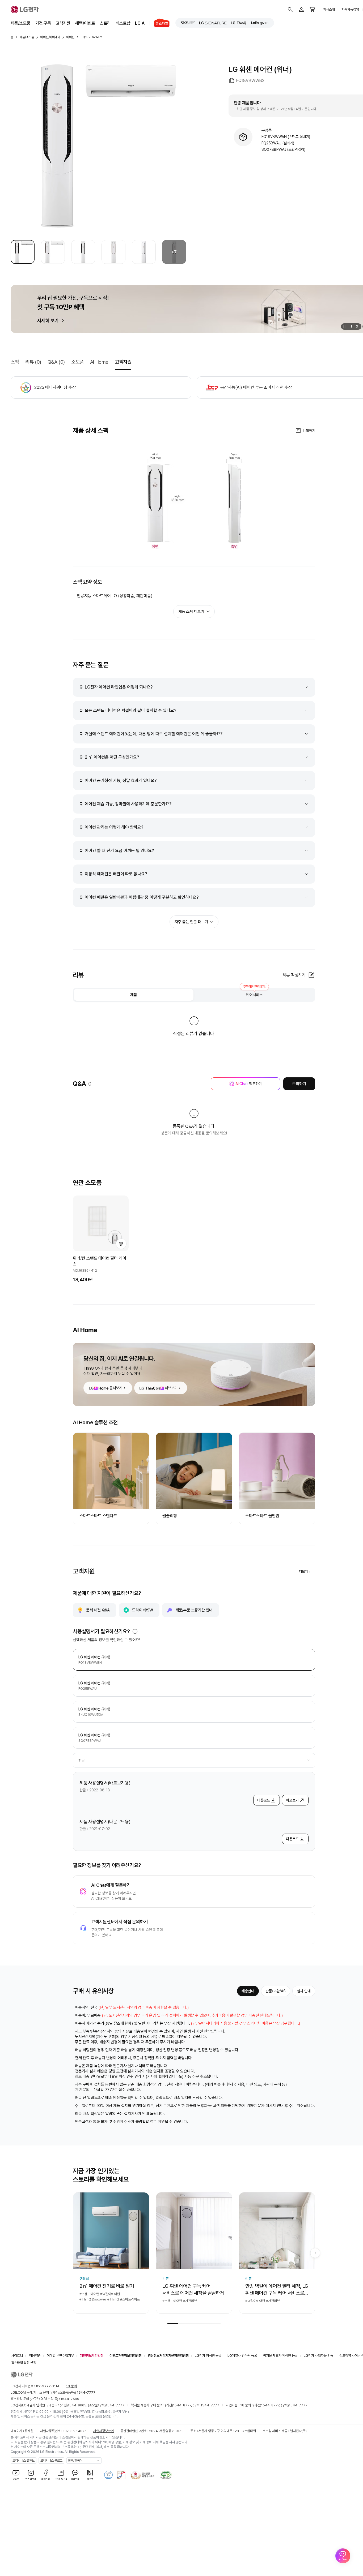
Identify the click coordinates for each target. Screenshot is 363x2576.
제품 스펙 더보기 (191, 612)
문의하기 (299, 1084)
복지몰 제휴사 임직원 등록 (280, 2356)
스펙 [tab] (15, 362)
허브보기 (171, 1388)
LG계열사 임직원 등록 (242, 2356)
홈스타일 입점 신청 (24, 2363)
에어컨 (70, 37)
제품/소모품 (21, 23)
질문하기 (249, 1084)
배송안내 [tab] (248, 1991)
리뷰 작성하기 (294, 975)
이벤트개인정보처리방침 (126, 2356)
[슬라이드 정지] (344, 326)
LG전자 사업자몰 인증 (318, 2356)
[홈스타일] (160, 23)
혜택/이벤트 (85, 23)
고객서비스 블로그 (51, 2461)
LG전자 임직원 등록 (208, 2356)
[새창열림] (188, 23)
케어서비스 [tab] (254, 993)
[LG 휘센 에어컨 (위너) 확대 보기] (98, 146)
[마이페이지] (301, 10)
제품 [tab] (134, 995)
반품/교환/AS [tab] (276, 1991)
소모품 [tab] (77, 362)
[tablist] (194, 995)
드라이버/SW (143, 1610)
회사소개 (329, 9)
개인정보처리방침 (92, 2356)
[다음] (315, 2253)
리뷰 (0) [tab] (33, 362)
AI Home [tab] (99, 362)
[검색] (290, 10)
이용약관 (35, 2356)
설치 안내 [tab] (304, 1991)
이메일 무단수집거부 (60, 2356)
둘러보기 (116, 1388)
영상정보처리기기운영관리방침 (168, 2356)
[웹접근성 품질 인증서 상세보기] (166, 2475)
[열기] (135, 1631)
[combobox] (194, 1760)
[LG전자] (25, 10)
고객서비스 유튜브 (24, 2461)
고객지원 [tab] (123, 362)
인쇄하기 (309, 431)
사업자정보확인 (104, 2431)
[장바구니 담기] (121, 1244)
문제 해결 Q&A (98, 1610)
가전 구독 (43, 23)
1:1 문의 (71, 2386)
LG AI (140, 23)
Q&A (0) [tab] (56, 362)
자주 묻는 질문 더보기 (191, 922)
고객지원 (63, 23)
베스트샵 (123, 23)
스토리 (105, 23)
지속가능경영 (350, 9)
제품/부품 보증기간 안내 (194, 1610)
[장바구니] (313, 10)
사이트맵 (17, 2356)
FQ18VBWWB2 (91, 37)
